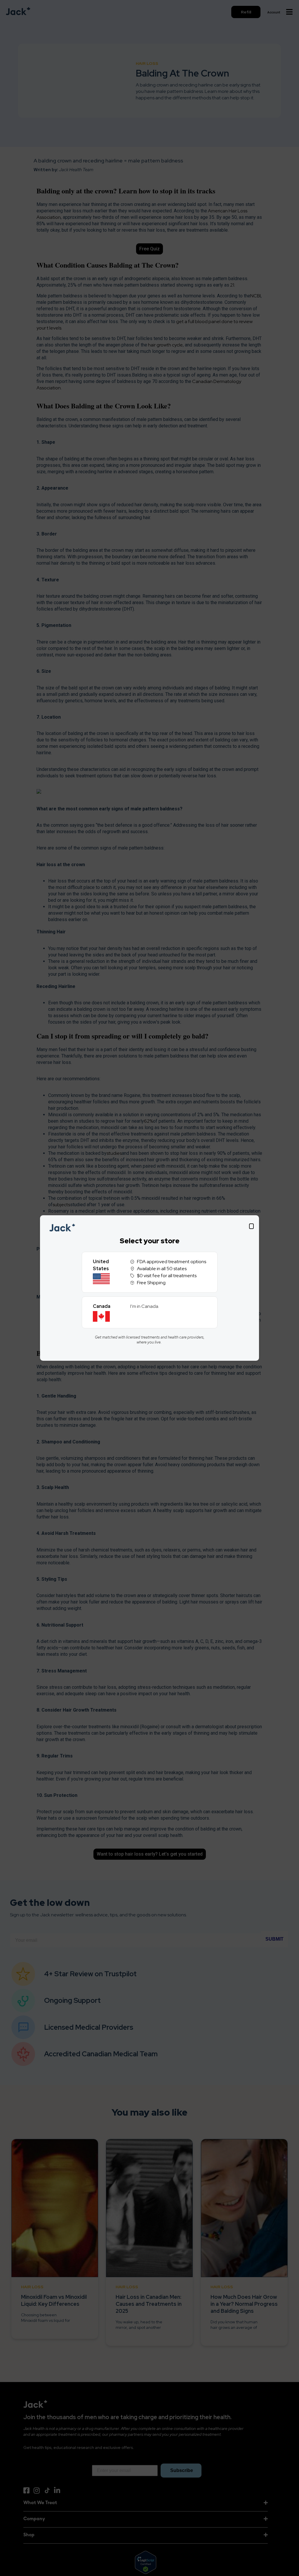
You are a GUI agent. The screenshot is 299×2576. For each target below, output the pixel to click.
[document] (149, 1288)
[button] (251, 1226)
